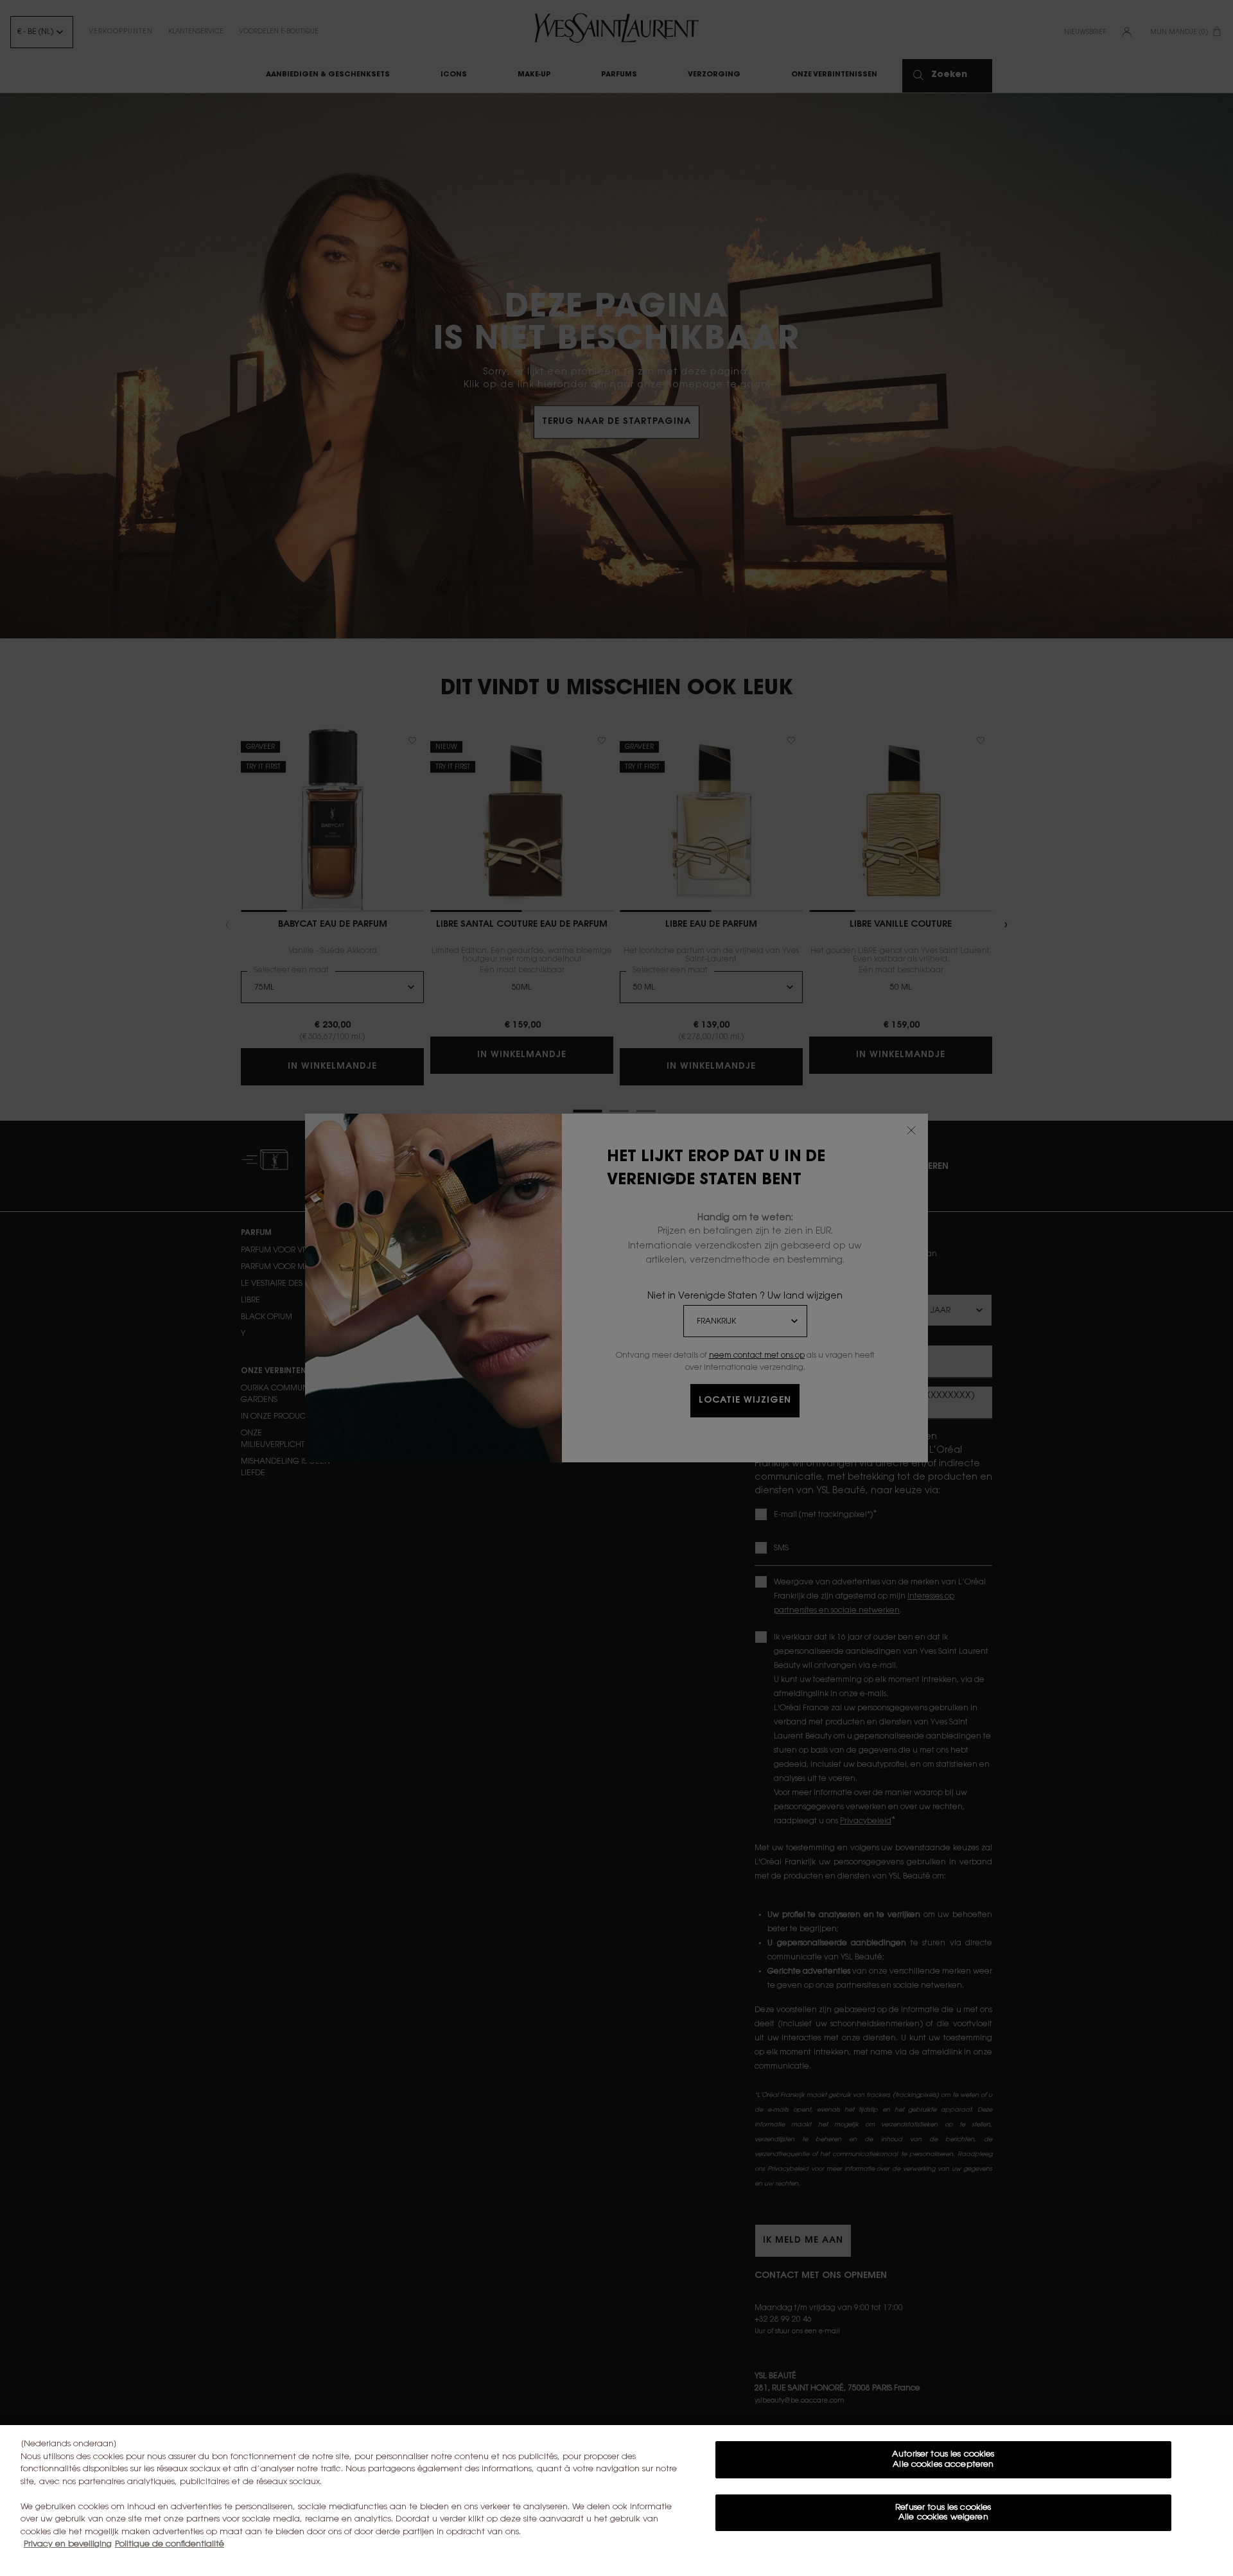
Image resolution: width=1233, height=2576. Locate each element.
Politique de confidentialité (170, 2544)
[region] (616, 2501)
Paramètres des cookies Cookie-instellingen (943, 2555)
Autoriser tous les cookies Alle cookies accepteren (943, 2459)
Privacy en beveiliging (68, 2544)
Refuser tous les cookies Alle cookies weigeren (943, 2513)
